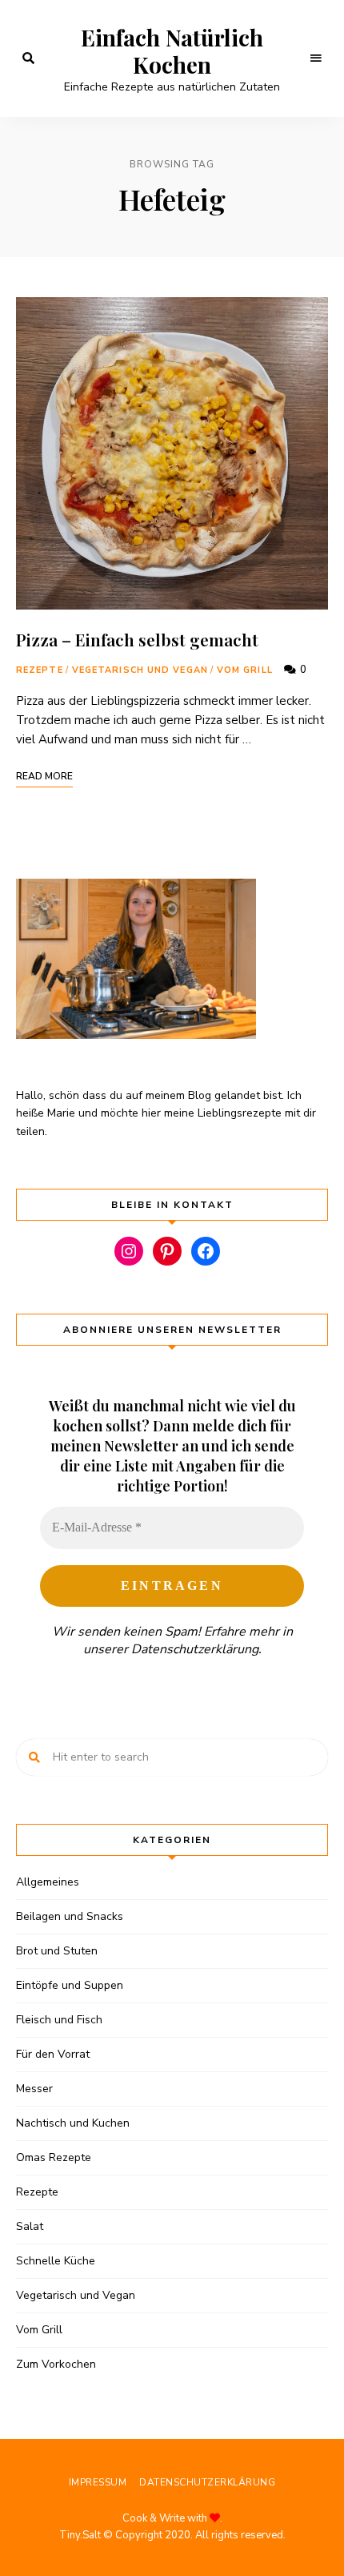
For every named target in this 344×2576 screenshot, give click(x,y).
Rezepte (40, 670)
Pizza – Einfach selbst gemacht (137, 639)
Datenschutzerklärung (195, 1649)
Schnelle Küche (56, 2261)
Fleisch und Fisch (59, 2020)
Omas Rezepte (54, 2157)
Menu (316, 58)
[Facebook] (206, 1251)
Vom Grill (245, 670)
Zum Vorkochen (56, 2364)
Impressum (98, 2482)
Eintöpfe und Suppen (70, 1985)
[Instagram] (129, 1251)
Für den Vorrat (53, 2054)
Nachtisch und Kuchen (73, 2123)
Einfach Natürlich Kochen (172, 51)
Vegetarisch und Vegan (140, 670)
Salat (30, 2226)
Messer (34, 2089)
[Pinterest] (167, 1251)
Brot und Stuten (57, 1951)
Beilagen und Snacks (70, 1916)
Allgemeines (48, 1882)
